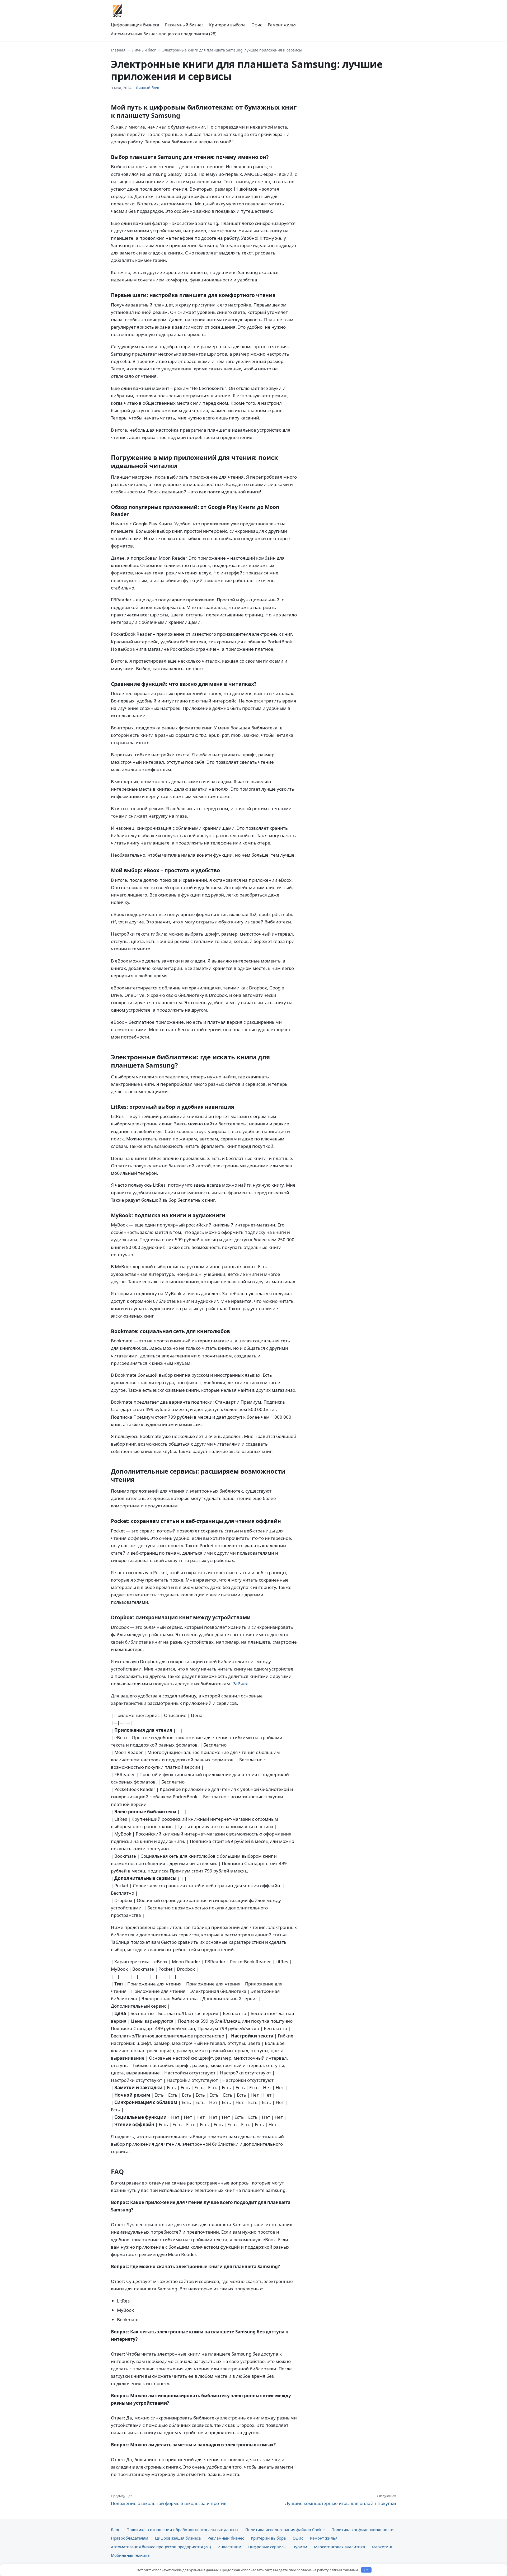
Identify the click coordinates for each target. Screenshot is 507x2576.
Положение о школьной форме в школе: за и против (169, 2500)
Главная (118, 50)
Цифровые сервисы (267, 2547)
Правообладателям (130, 2538)
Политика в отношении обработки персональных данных (182, 2530)
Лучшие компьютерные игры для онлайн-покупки (341, 2500)
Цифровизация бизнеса (135, 25)
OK (366, 2570)
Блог (115, 2530)
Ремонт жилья (282, 25)
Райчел (240, 1684)
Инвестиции (229, 2547)
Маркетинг (382, 2547)
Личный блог (144, 50)
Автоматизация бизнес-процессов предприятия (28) (164, 34)
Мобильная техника (130, 2555)
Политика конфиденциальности (363, 2530)
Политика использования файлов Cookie (285, 2530)
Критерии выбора (227, 25)
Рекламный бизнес (184, 25)
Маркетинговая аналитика (339, 2547)
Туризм (300, 2547)
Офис (257, 25)
